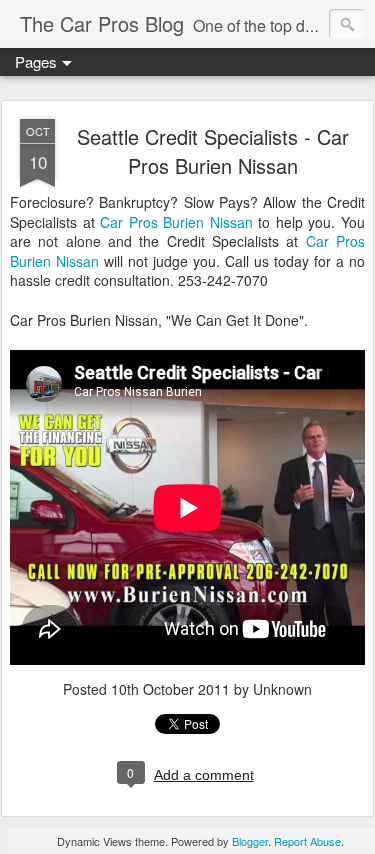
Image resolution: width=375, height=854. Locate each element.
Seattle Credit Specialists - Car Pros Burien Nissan (213, 151)
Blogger (250, 841)
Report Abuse (307, 841)
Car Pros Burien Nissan (176, 222)
